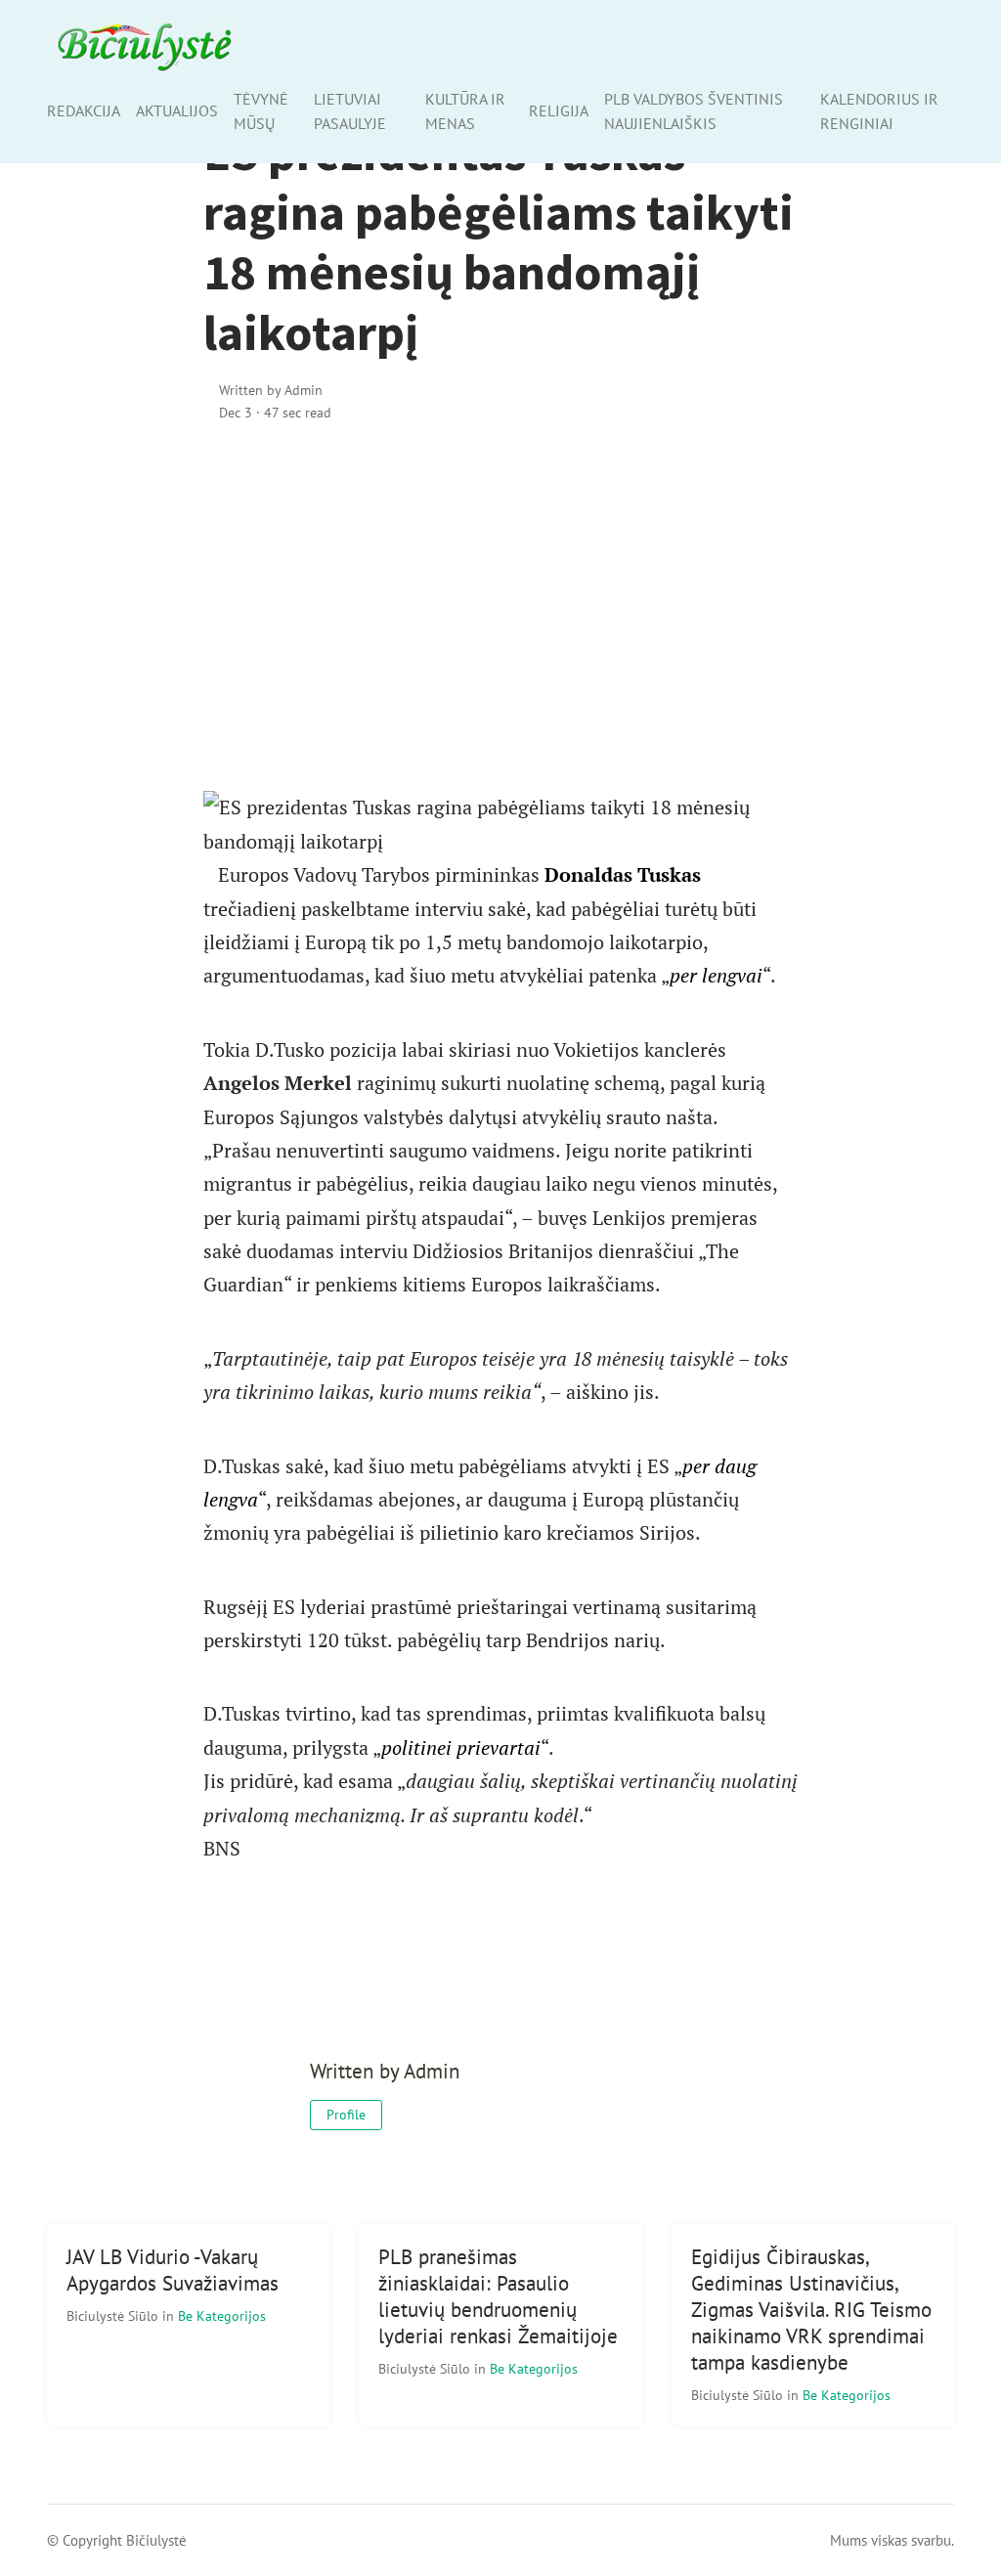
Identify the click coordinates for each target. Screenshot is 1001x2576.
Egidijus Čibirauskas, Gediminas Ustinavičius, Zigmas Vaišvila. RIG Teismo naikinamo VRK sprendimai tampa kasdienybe (811, 2310)
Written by (271, 390)
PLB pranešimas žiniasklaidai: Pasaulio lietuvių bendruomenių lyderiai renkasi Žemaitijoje (498, 2296)
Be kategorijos (222, 2315)
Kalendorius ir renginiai (879, 111)
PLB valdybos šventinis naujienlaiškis (694, 111)
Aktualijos (177, 110)
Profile (346, 2115)
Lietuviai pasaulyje (350, 111)
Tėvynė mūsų (261, 111)
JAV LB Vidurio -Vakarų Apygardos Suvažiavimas (173, 2270)
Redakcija (84, 110)
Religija (559, 110)
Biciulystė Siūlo (114, 2315)
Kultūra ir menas (465, 111)
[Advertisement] (501, 607)
